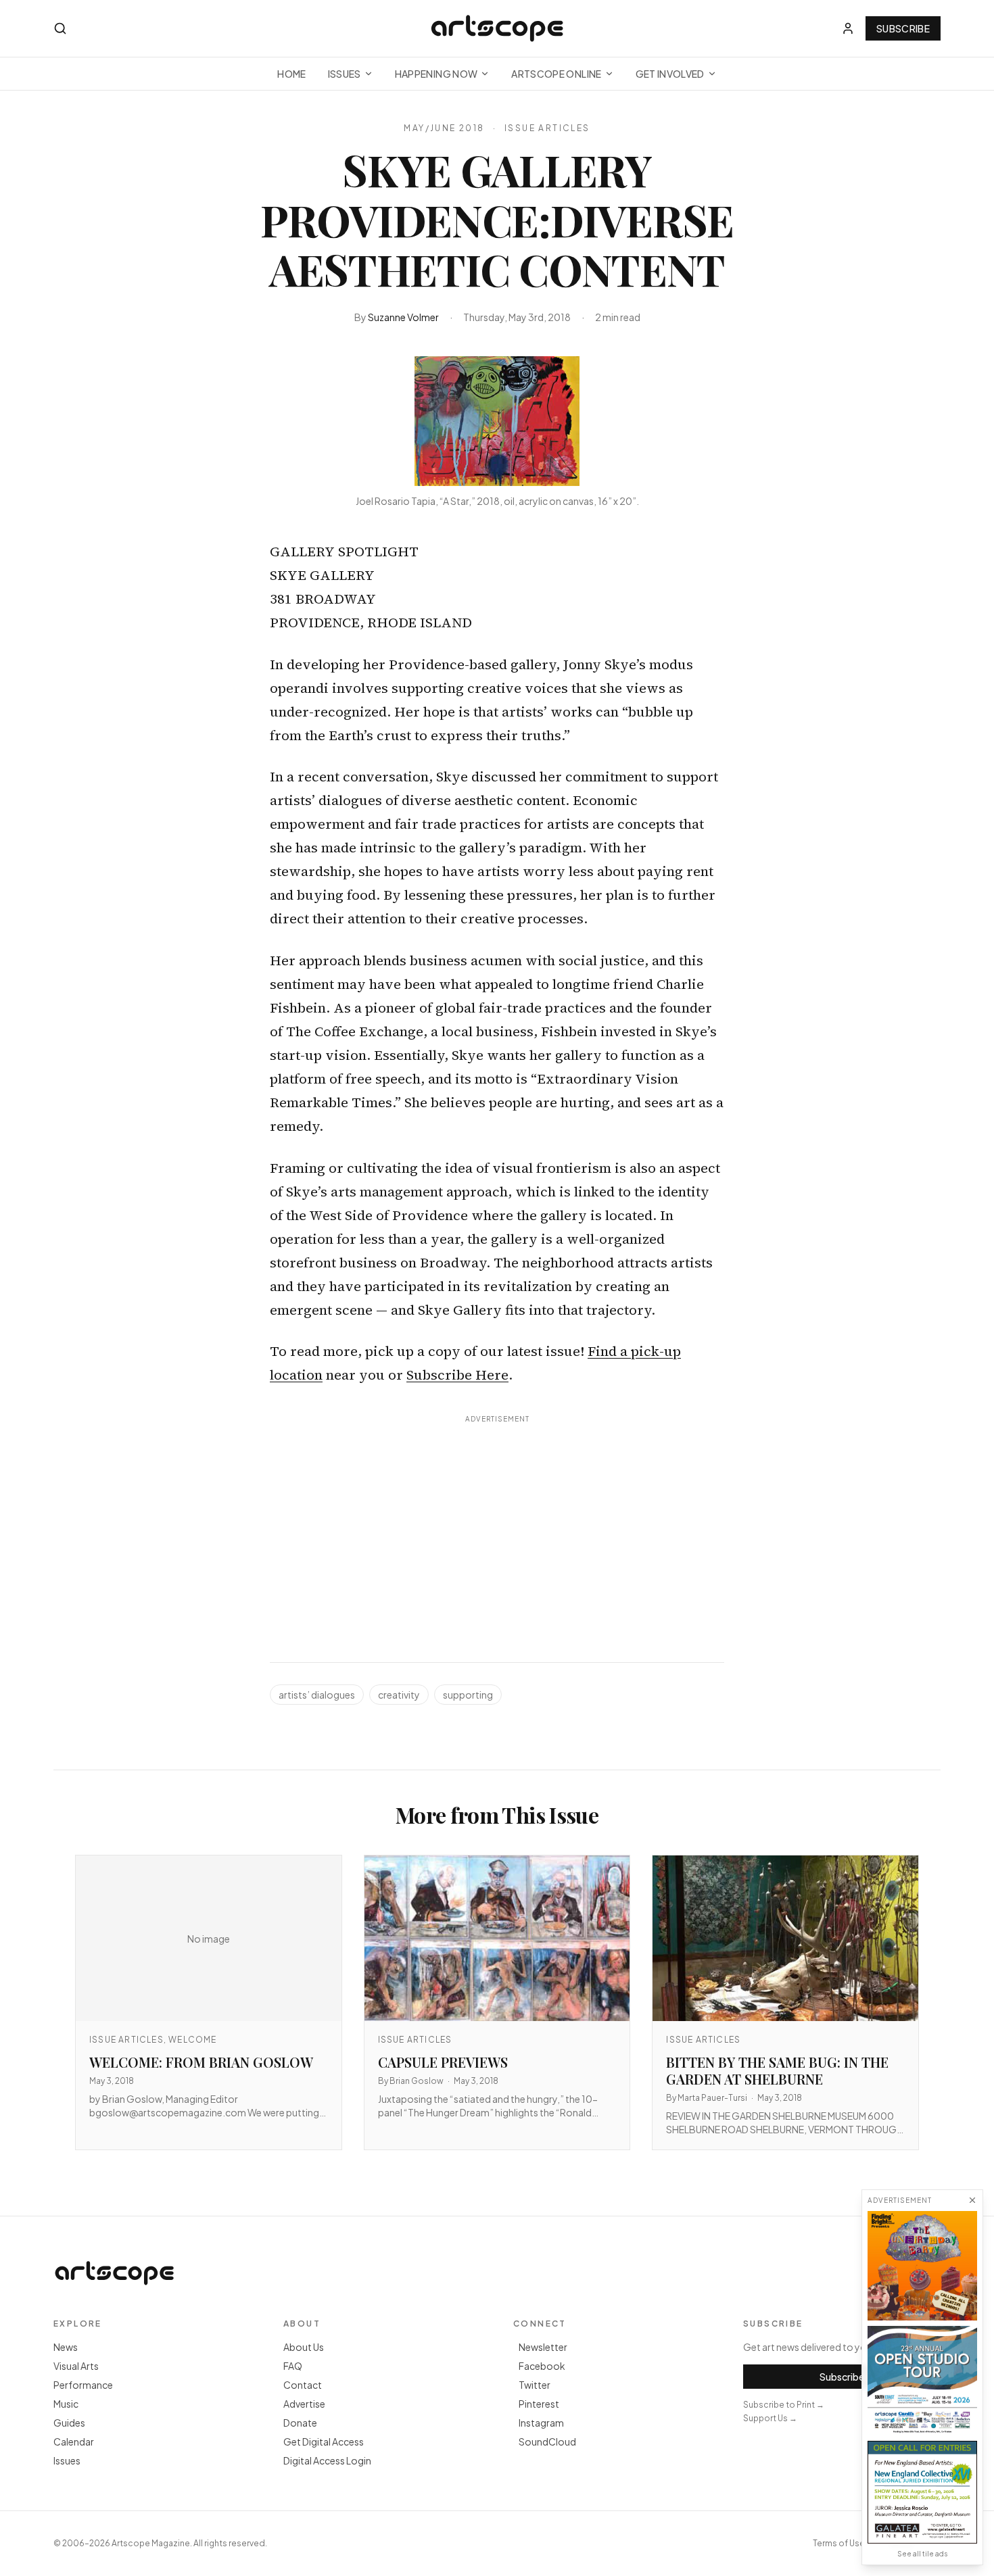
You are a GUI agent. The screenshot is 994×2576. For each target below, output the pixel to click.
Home (291, 74)
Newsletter (543, 2347)
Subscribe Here (457, 1375)
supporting (468, 1695)
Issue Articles (547, 128)
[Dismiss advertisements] (972, 2200)
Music (66, 2404)
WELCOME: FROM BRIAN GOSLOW (201, 2062)
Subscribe (903, 28)
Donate (300, 2423)
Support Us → (770, 2418)
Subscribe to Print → (784, 2405)
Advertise (304, 2404)
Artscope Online (556, 74)
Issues (345, 74)
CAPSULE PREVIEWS (443, 2062)
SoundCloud (547, 2441)
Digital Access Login (327, 2460)
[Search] (60, 28)
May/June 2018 (444, 128)
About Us (304, 2347)
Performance (83, 2385)
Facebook (542, 2366)
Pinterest (539, 2404)
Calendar (74, 2441)
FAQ (293, 2366)
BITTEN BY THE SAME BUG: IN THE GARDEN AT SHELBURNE (777, 2070)
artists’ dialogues (317, 1695)
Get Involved (670, 74)
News (66, 2347)
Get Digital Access (324, 2441)
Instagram (541, 2423)
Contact (303, 2385)
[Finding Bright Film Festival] (922, 2266)
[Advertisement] (497, 1524)
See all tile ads (922, 2554)
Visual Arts (76, 2366)
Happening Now (436, 74)
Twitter (535, 2385)
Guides (69, 2423)
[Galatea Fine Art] (922, 2492)
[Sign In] (848, 28)
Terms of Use (839, 2543)
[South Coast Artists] (922, 2381)
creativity (399, 1695)
